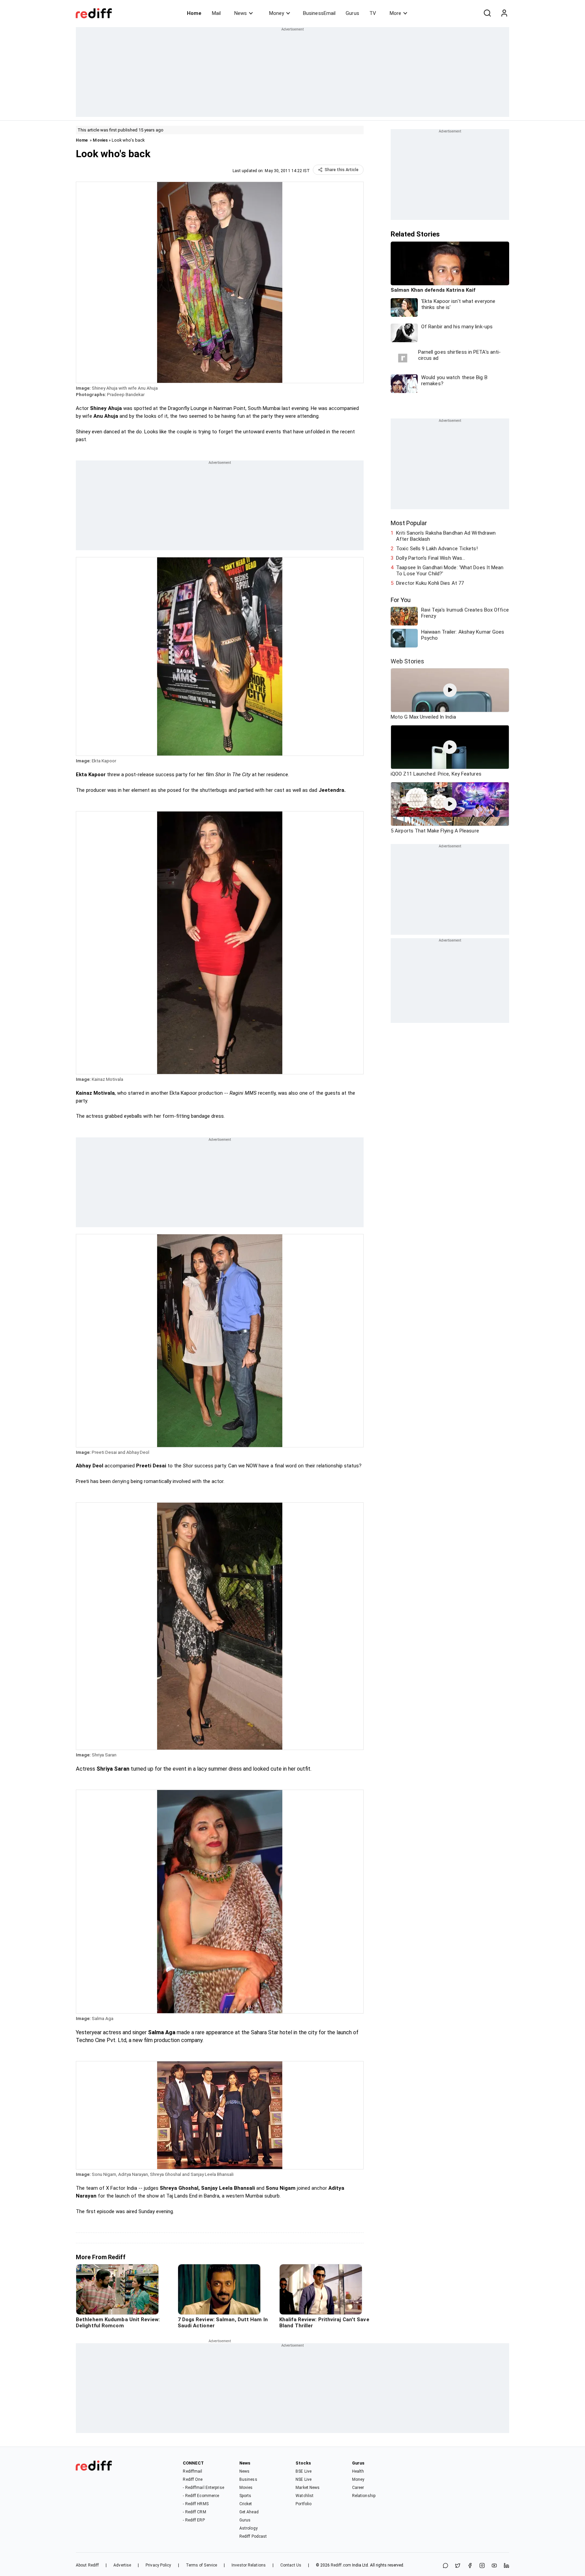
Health (358, 2471)
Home (194, 13)
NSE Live (304, 2479)
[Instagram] (482, 2566)
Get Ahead (249, 2512)
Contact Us (291, 2565)
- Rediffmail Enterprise (203, 2488)
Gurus (352, 13)
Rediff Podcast (253, 2536)
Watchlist (305, 2496)
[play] (450, 690)
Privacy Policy (158, 2565)
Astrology (248, 2528)
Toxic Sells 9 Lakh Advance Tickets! (437, 549)
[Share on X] (458, 2566)
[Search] (487, 13)
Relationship (364, 2496)
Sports (245, 2496)
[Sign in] (504, 13)
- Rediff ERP (194, 2520)
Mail (216, 13)
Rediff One (193, 2479)
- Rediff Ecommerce (201, 2496)
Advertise (122, 2565)
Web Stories (407, 661)
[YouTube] (494, 2566)
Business (248, 2479)
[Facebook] (470, 2566)
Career (358, 2488)
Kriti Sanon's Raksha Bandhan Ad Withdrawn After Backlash (446, 536)
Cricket (246, 2504)
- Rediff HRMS (196, 2504)
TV (373, 13)
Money (277, 13)
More (395, 13)
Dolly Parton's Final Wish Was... (431, 558)
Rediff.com (341, 2565)
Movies (100, 140)
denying (121, 1481)
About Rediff (87, 2565)
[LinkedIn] (506, 2566)
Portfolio (304, 2504)
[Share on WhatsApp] (446, 2566)
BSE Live (304, 2471)
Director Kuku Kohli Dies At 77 (430, 583)
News (241, 13)
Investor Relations (249, 2565)
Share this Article (342, 170)
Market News (308, 2488)
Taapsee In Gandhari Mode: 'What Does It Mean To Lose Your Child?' (450, 571)
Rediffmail (192, 2471)
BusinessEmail (319, 13)
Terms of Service (202, 2565)
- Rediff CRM (194, 2512)
